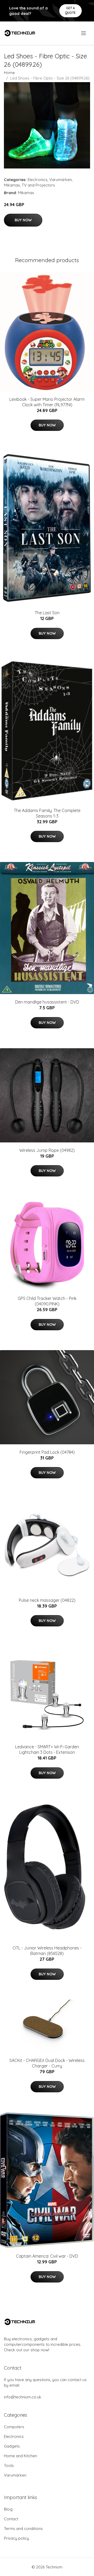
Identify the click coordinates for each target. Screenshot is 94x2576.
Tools (9, 2465)
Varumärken (61, 180)
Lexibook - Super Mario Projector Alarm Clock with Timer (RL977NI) (47, 402)
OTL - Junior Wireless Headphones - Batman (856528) (47, 1951)
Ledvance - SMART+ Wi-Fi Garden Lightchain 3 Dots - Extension (47, 1749)
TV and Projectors (38, 185)
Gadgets (12, 2446)
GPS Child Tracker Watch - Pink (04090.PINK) (47, 1301)
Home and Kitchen (20, 2456)
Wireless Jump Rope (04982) (47, 1150)
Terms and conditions (23, 2529)
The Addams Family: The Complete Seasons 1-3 (47, 813)
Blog (8, 2509)
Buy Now (23, 220)
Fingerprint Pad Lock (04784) (47, 1452)
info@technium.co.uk (23, 2397)
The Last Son (47, 613)
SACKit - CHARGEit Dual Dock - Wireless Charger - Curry (47, 2063)
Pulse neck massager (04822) (47, 1600)
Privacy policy (16, 2538)
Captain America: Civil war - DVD (47, 2256)
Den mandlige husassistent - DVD (47, 1002)
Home (9, 73)
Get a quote (70, 10)
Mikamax (12, 185)
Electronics (38, 180)
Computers (14, 2427)
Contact (11, 2519)
